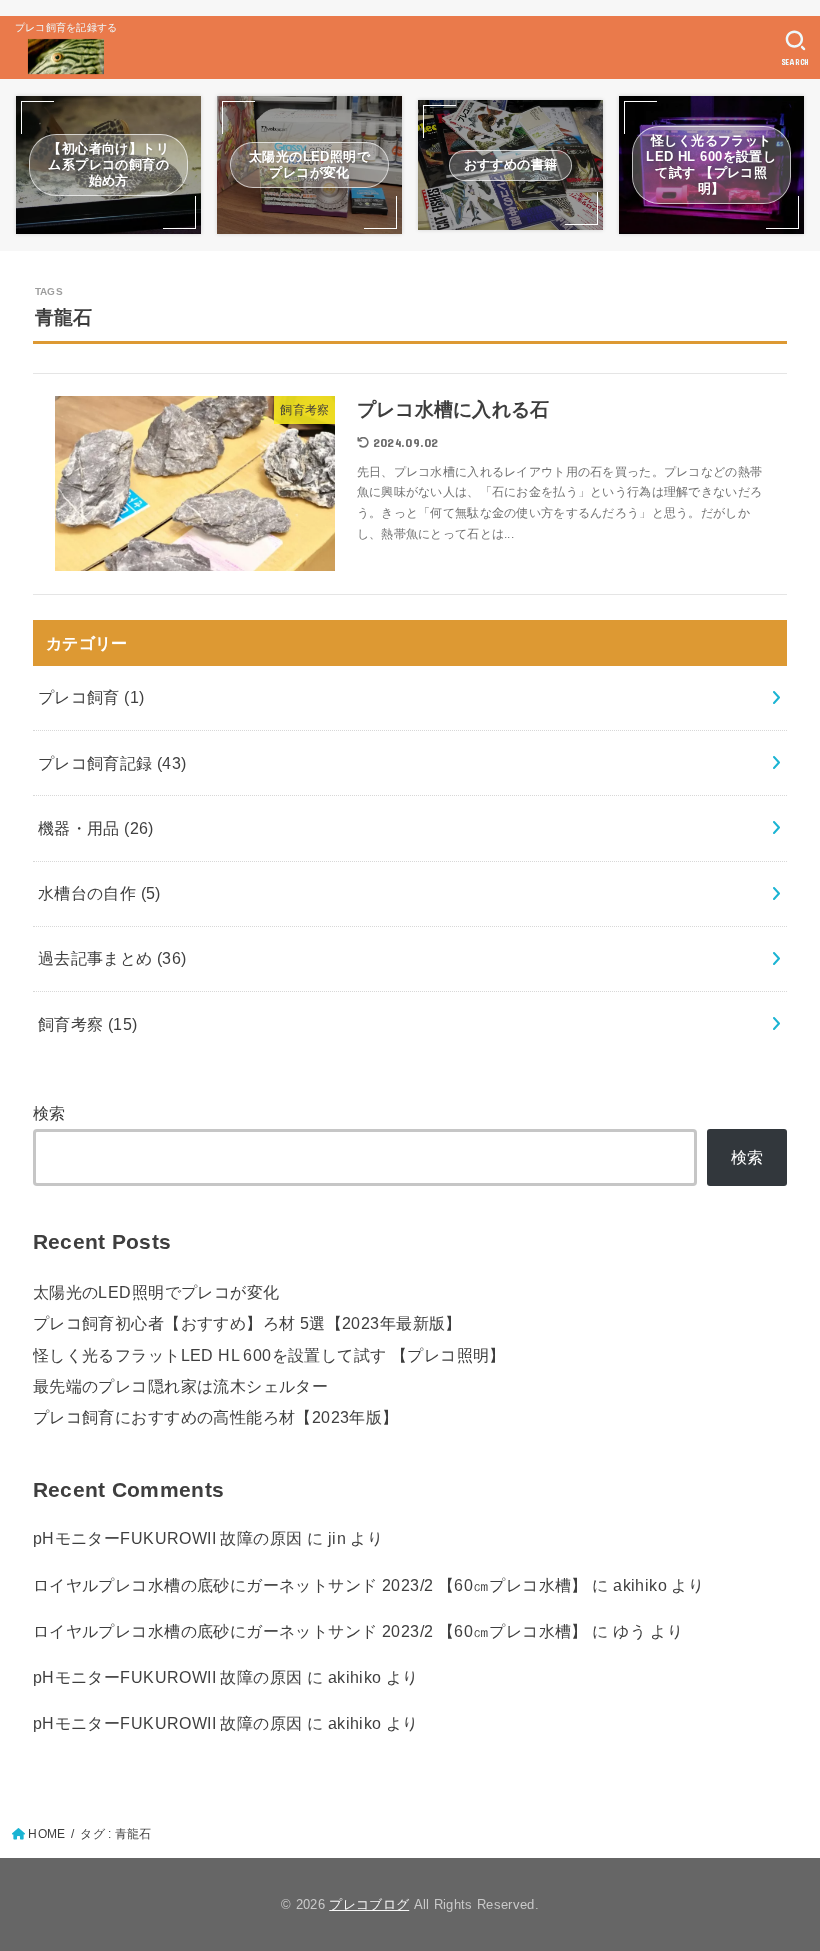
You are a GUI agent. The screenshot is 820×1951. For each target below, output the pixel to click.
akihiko (640, 1585)
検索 (49, 1113)
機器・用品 (96, 828)
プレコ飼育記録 (112, 763)
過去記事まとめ (112, 958)
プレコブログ (369, 1904)
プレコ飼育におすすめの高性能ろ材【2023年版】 (216, 1417)
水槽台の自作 (99, 893)
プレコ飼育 (91, 697)
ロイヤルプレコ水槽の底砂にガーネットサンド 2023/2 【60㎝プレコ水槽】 (310, 1585)
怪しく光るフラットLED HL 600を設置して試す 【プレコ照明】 (269, 1355)
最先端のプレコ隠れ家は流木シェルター (180, 1386)
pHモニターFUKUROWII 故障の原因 (168, 1538)
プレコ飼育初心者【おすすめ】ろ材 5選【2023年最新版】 (247, 1323)
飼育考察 (88, 1024)
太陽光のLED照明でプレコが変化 (156, 1292)
